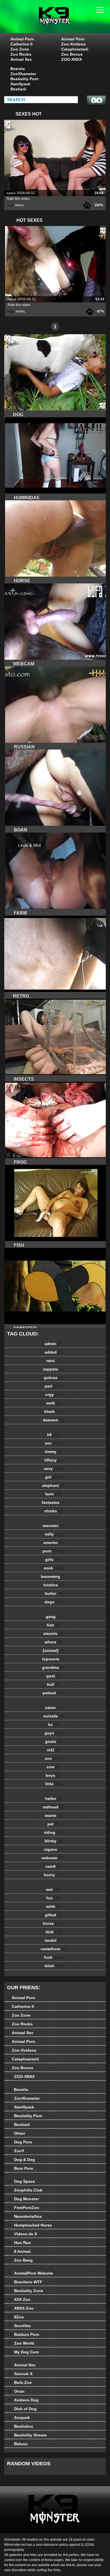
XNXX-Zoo (20, 2308)
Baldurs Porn (23, 2334)
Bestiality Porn (25, 79)
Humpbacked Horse (29, 2225)
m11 (54, 1750)
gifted (54, 1915)
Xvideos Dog (23, 2400)
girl (54, 1477)
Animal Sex (21, 59)
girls (54, 1559)
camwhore (54, 1949)
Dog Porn (20, 2142)
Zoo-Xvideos (73, 44)
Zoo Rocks (21, 54)
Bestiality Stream (27, 2435)
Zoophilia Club (25, 2190)
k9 (54, 1435)
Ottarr (16, 2133)
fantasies (54, 1502)
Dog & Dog (21, 2160)
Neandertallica (24, 2216)
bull (54, 1684)
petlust (54, 1693)
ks (54, 1724)
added (54, 1352)
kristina (54, 1585)
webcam (54, 1858)
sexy (54, 1469)
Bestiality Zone (25, 2291)
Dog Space (21, 2181)
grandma (54, 1667)
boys (54, 1775)
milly (54, 1534)
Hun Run (19, 2243)
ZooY (16, 2151)
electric (54, 1634)
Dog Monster (23, 2199)
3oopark (18, 2418)
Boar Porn (20, 2168)
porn (54, 1551)
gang (54, 1617)
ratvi (54, 1361)
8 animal (69, 22)
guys (54, 1733)
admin (54, 1344)
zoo (54, 1758)
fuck (54, 1957)
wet (54, 1889)
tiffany (54, 1460)
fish (54, 1625)
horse (54, 1923)
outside (54, 1716)
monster (54, 1526)
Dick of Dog (22, 2409)
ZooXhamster (23, 74)
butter (54, 1593)
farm (54, 1494)
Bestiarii (18, 89)
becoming (54, 1576)
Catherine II (21, 44)
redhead (54, 1807)
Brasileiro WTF (25, 2282)
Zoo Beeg (20, 2260)
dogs (54, 1602)
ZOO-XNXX (71, 59)
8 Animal (19, 2251)
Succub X (20, 2374)
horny (54, 1875)
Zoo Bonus (72, 54)
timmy (54, 1452)
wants (54, 1815)
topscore (54, 1659)
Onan (16, 2391)
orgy (54, 1395)
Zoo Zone (20, 49)
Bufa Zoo (19, 2382)
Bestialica (20, 2426)
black (54, 1411)
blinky (54, 1841)
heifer (54, 1799)
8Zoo (16, 2317)
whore (54, 1642)
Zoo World (21, 2343)
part (54, 1386)
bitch (54, 1966)
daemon (54, 1420)
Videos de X (22, 2234)
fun (54, 1898)
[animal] (54, 1650)
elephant (54, 1485)
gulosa (54, 1378)
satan (54, 1708)
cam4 (54, 1866)
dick (54, 1932)
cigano (54, 1849)
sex (54, 1443)
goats (54, 1741)
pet (54, 1824)
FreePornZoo (23, 2208)
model (54, 1940)
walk (54, 1403)
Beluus (17, 2444)
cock (54, 1568)
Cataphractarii (75, 49)
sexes (19, 205)
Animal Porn (22, 39)
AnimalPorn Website (30, 2273)
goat (54, 1676)
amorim (54, 1543)
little (54, 1784)
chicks (54, 1511)
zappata (54, 1369)
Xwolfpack (20, 84)
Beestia (18, 69)
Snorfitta (19, 2326)
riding (54, 1832)
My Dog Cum (23, 2352)
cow (54, 1767)
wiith (54, 1906)
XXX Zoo (19, 2299)
